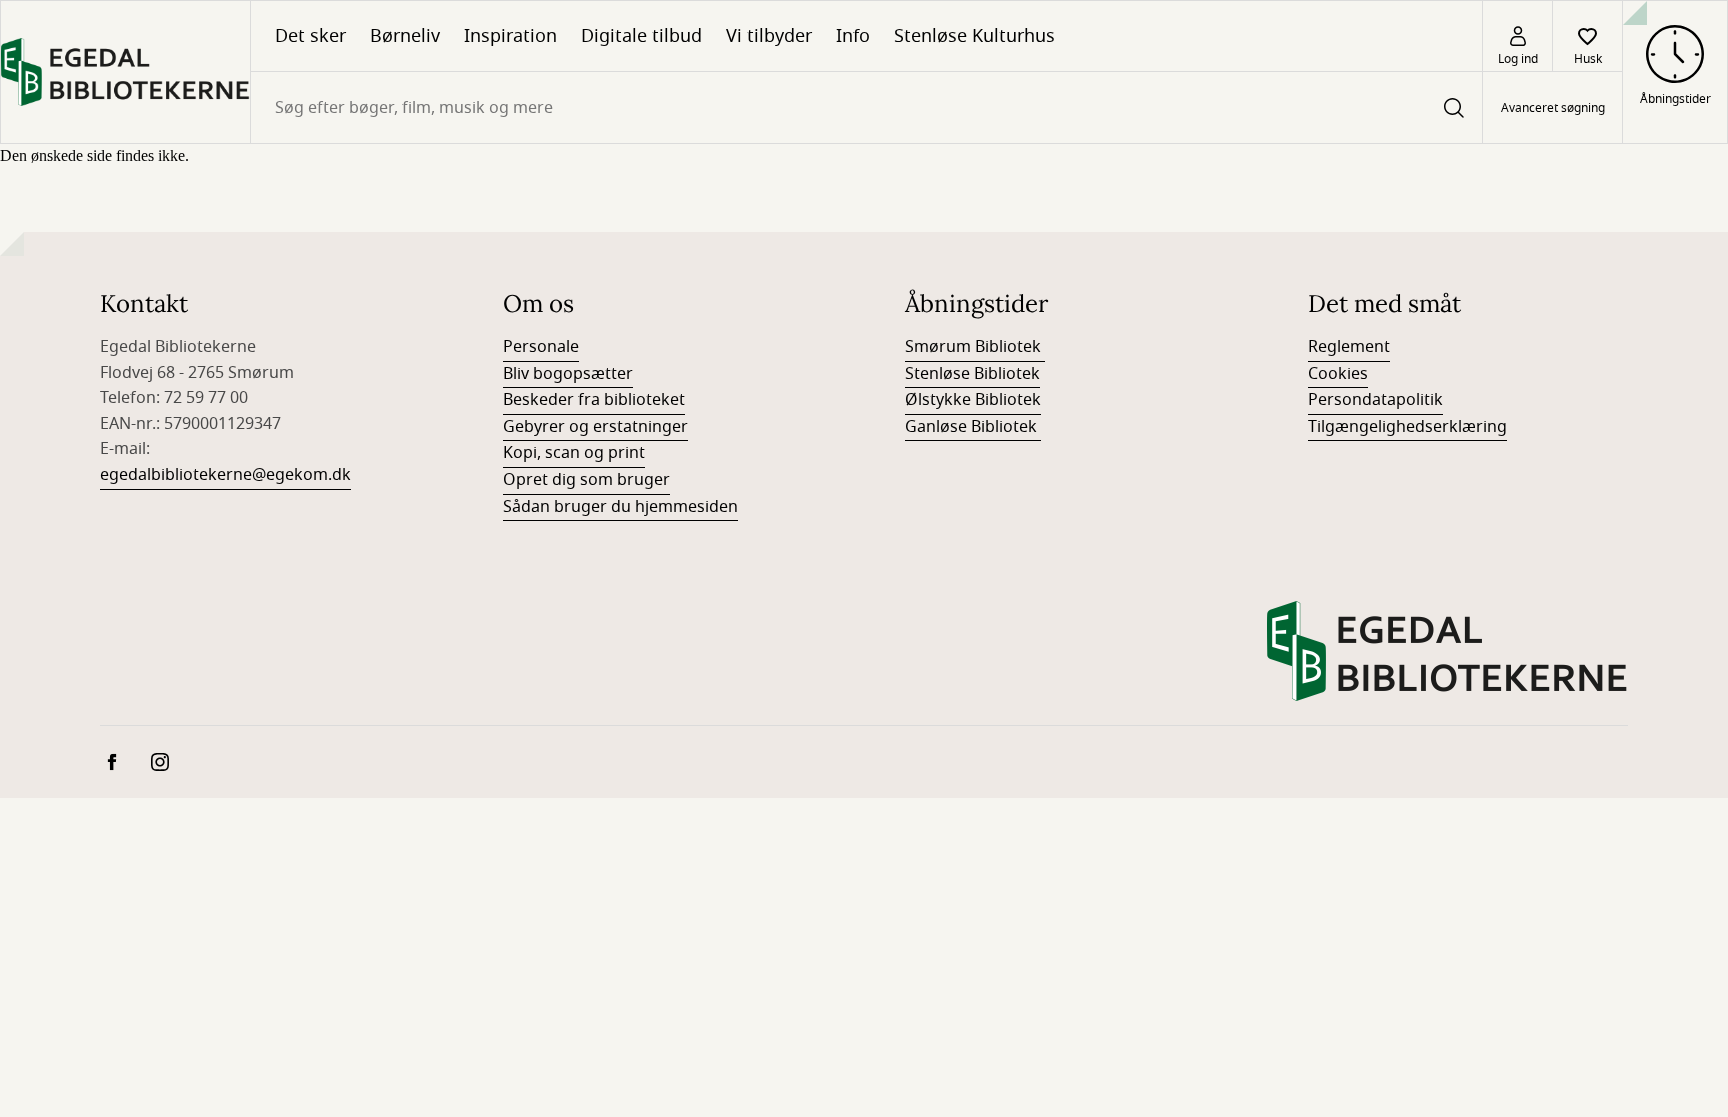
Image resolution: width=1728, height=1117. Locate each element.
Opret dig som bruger (586, 480)
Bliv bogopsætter (568, 374)
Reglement (1349, 347)
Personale (541, 347)
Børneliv (405, 36)
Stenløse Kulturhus (974, 36)
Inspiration (510, 36)
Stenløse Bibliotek (972, 374)
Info (853, 36)
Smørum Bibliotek (975, 347)
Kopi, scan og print (574, 453)
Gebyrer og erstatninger (595, 427)
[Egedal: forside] (125, 72)
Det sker (310, 36)
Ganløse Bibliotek (973, 427)
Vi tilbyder (769, 36)
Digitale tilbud (641, 36)
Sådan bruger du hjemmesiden (620, 507)
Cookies (1338, 374)
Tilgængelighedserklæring (1407, 427)
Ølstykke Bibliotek (973, 400)
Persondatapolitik (1375, 400)
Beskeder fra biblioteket (594, 400)
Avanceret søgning (1553, 108)
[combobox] (866, 107)
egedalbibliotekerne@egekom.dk (225, 475)
